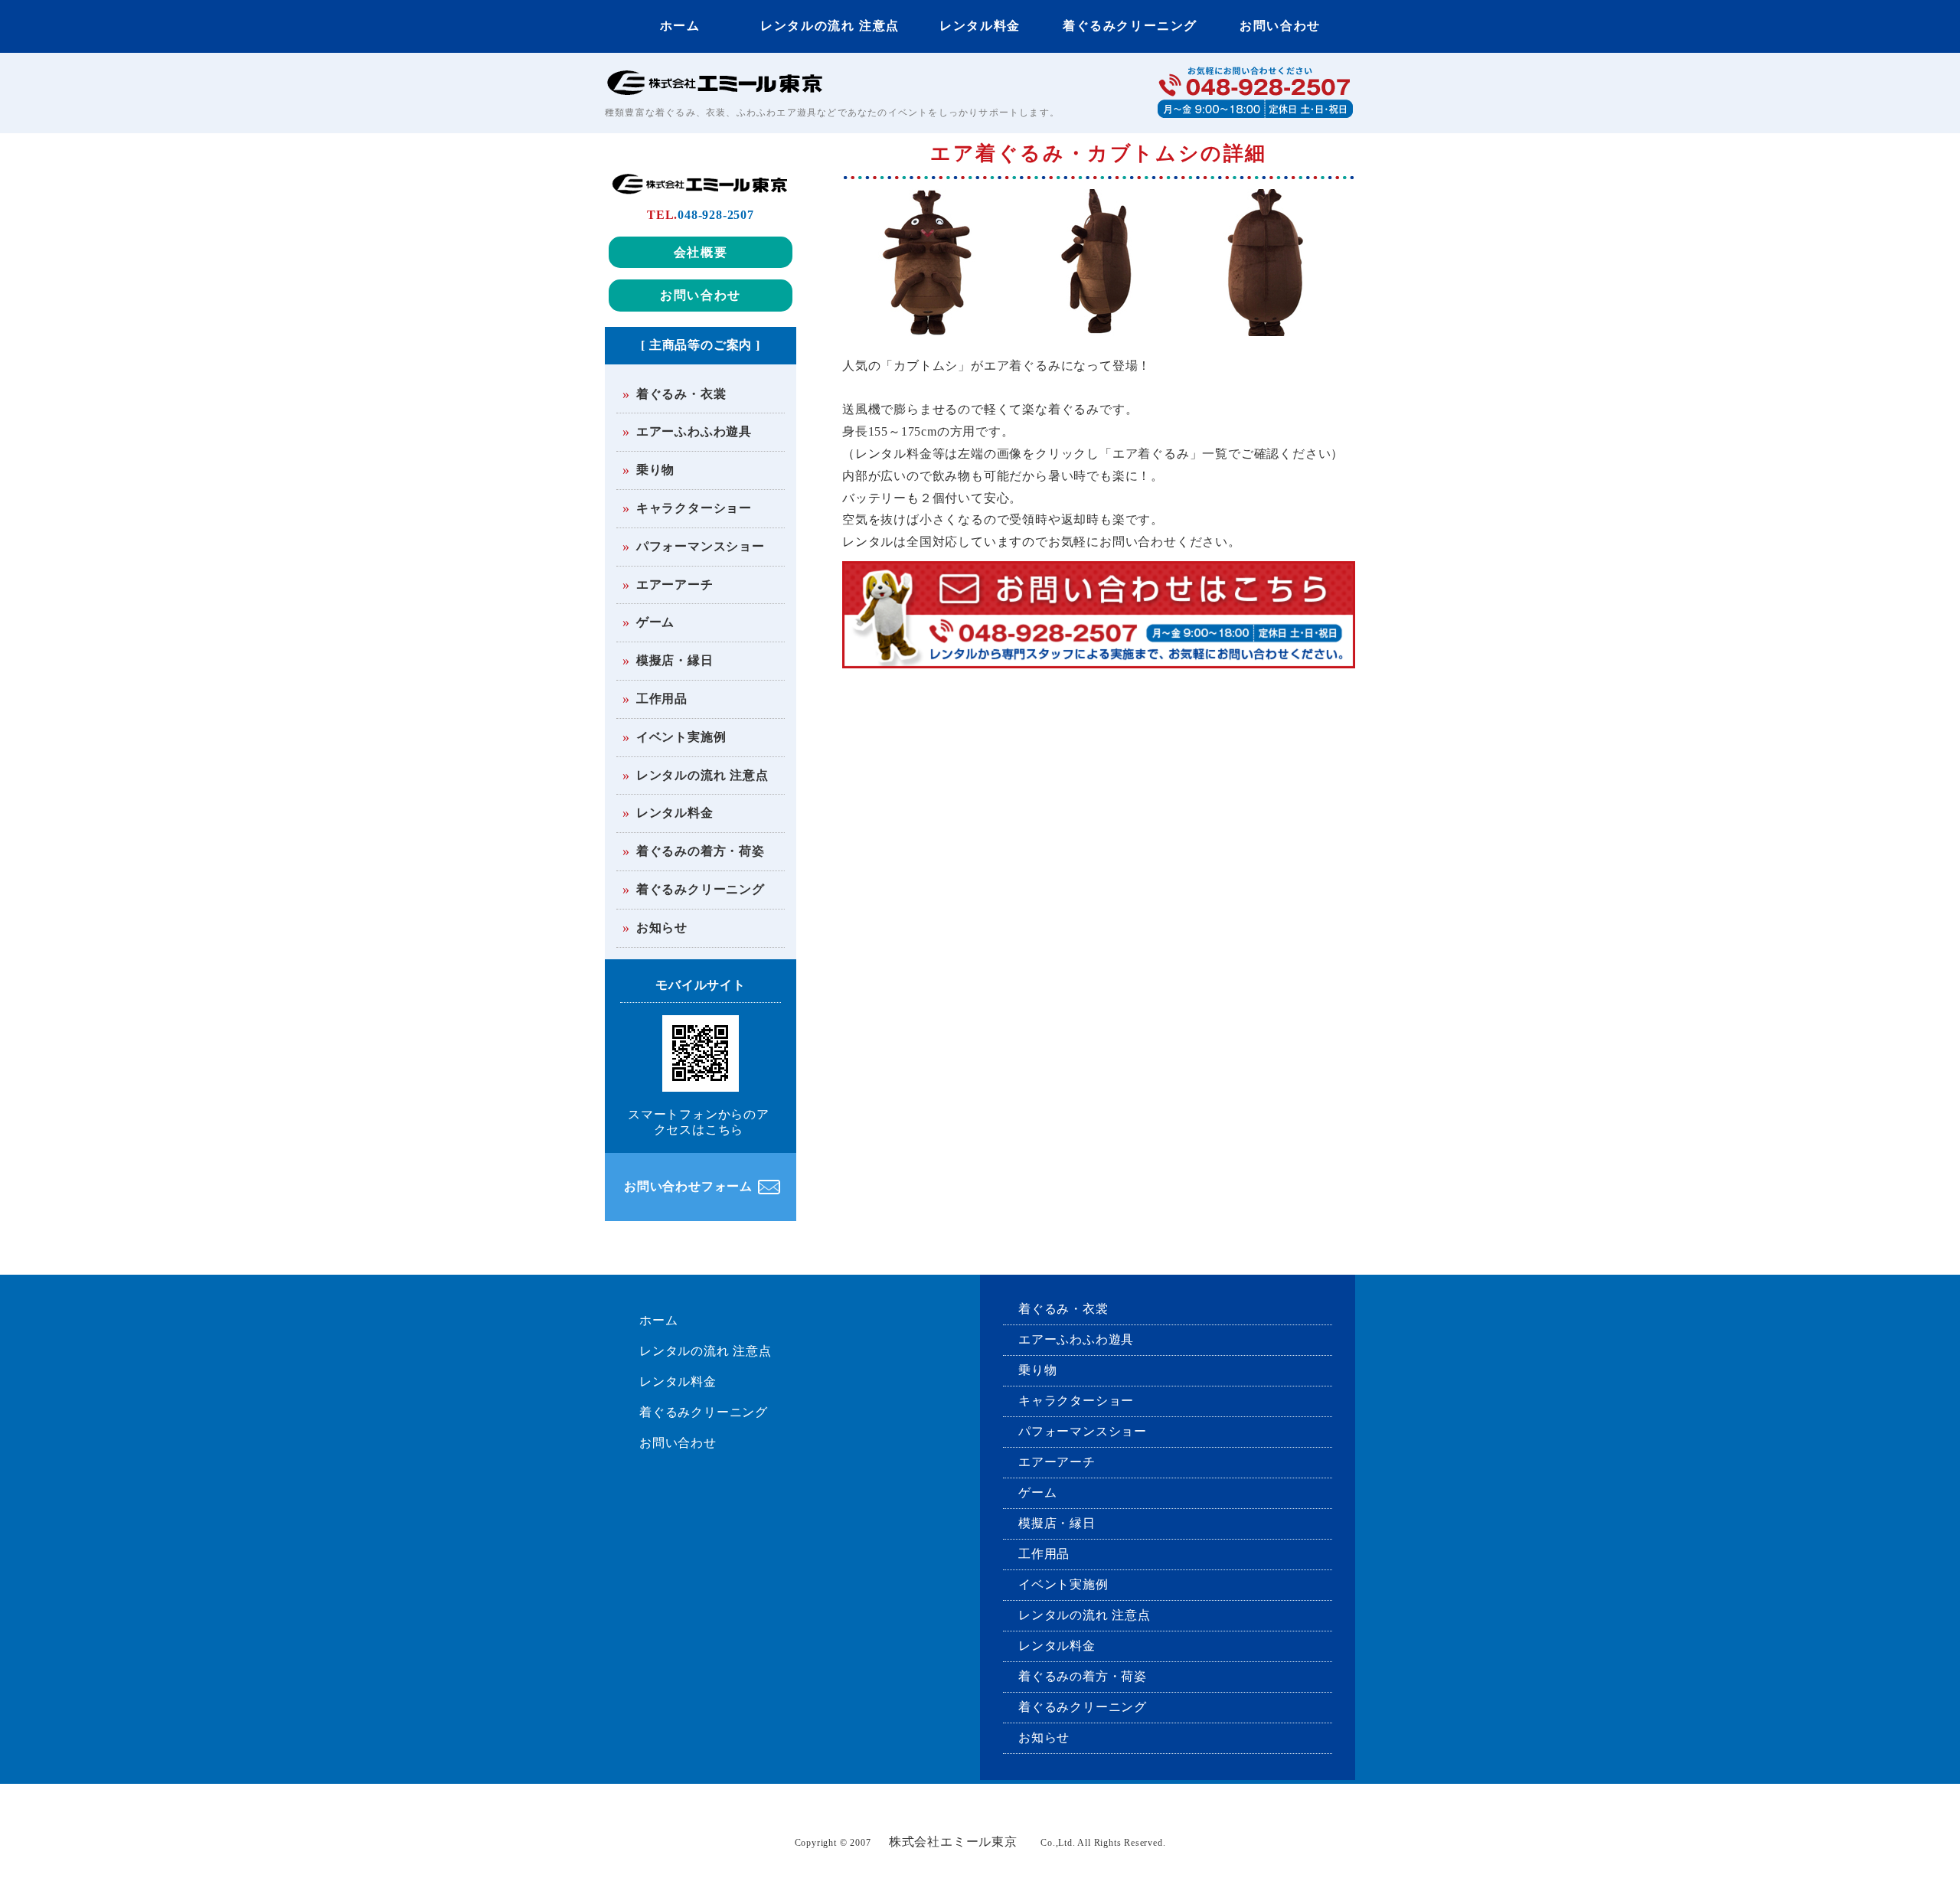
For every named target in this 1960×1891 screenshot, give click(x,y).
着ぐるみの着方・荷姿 (701, 851)
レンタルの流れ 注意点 (830, 26)
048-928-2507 (716, 215)
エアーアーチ (675, 585)
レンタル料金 (980, 26)
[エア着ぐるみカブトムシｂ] (1266, 324)
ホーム (680, 26)
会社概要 (701, 252)
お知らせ (662, 928)
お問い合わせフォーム (688, 1186)
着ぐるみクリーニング (1130, 26)
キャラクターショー (694, 508)
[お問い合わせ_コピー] (1099, 660)
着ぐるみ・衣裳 (681, 394)
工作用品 (662, 699)
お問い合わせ (1280, 26)
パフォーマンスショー (701, 546)
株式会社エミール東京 (953, 1842)
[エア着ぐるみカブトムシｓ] (1096, 324)
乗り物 (655, 470)
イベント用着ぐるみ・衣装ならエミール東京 (720, 82)
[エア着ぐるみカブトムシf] (927, 324)
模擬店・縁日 (675, 660)
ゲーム (655, 622)
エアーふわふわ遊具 (694, 431)
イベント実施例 (681, 737)
